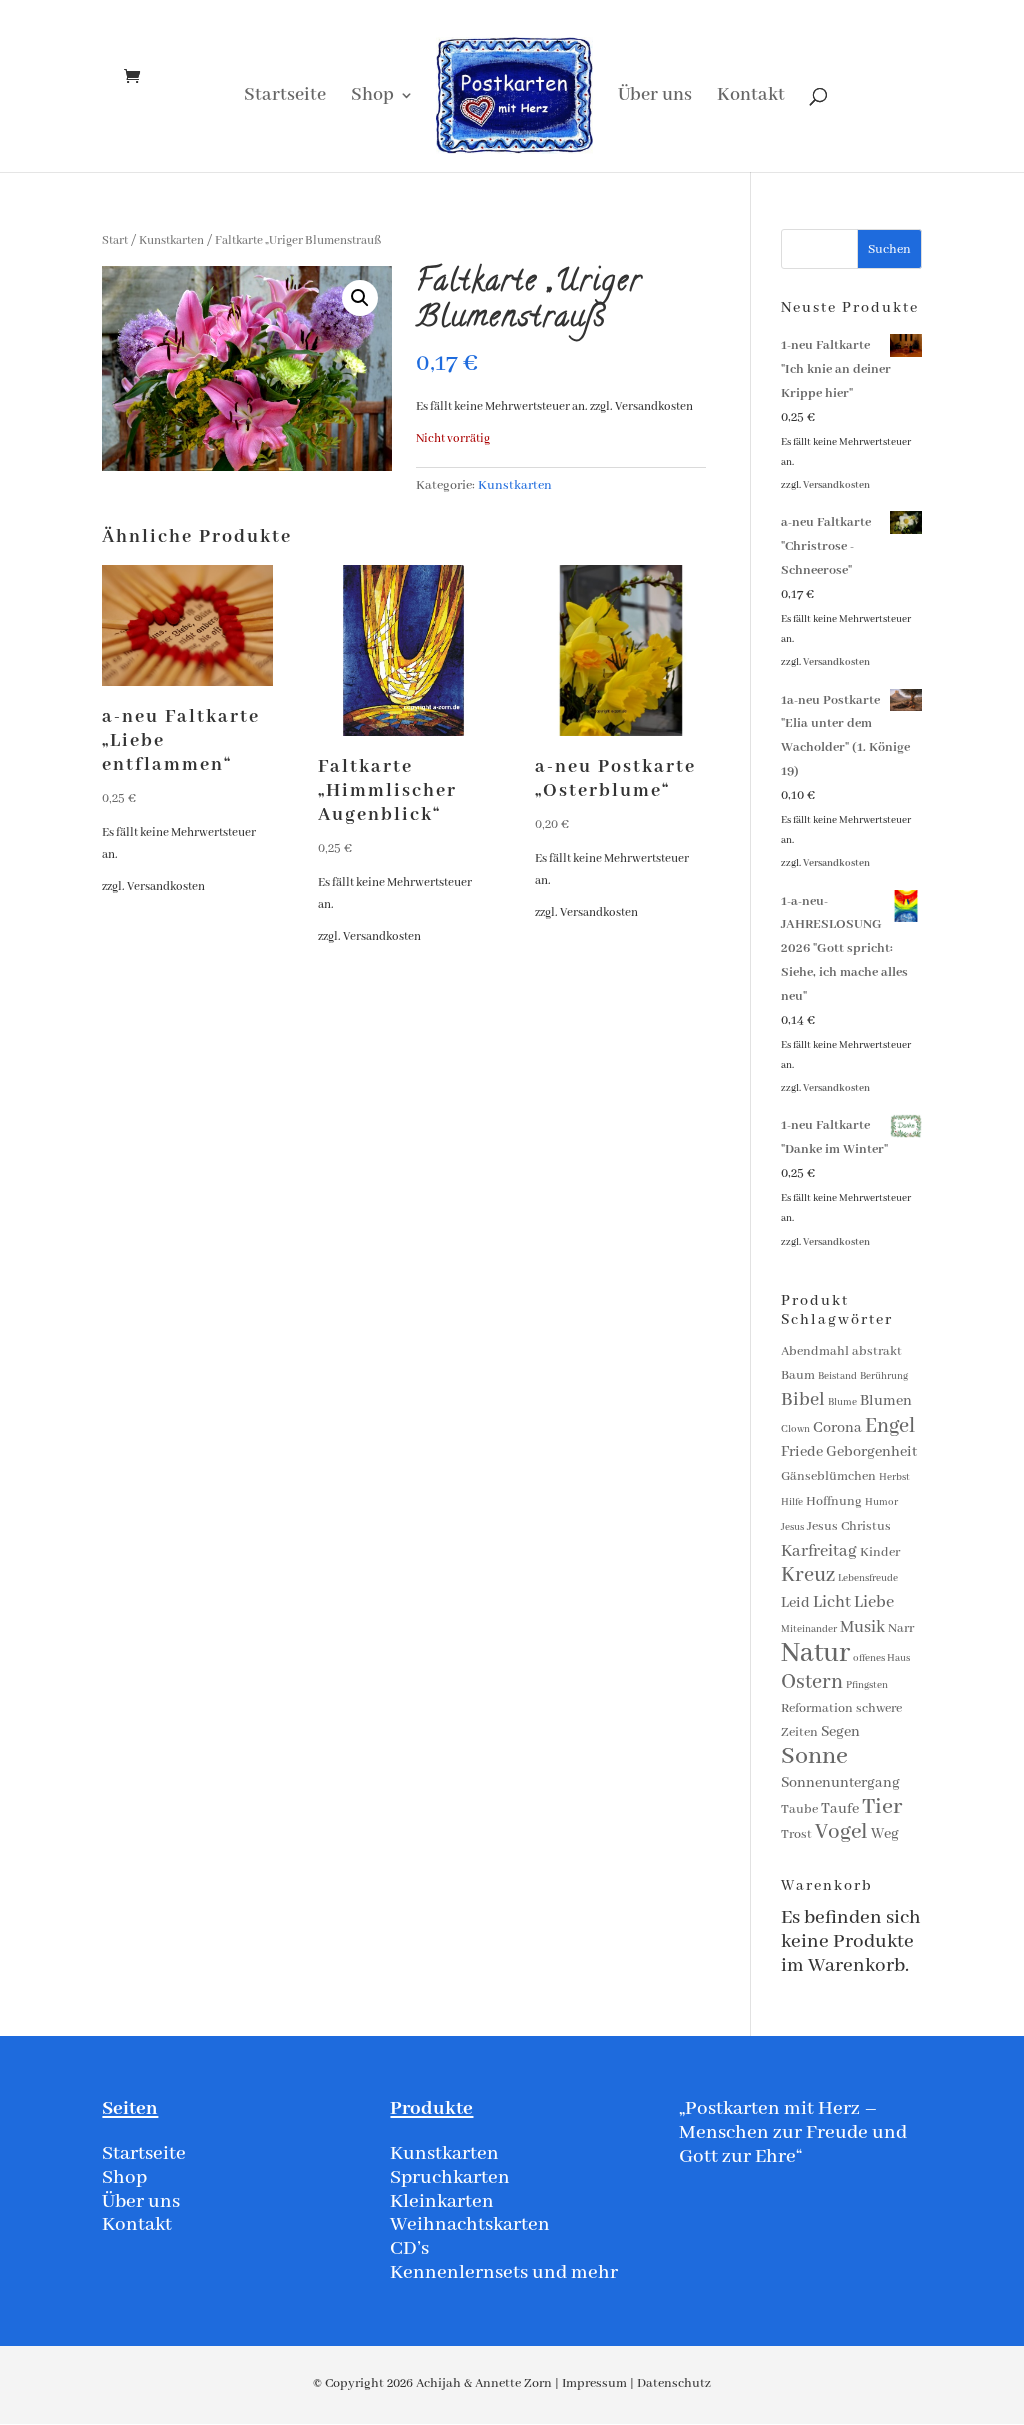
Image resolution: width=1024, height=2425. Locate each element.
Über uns (655, 97)
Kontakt (751, 97)
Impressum (594, 2383)
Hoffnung (834, 1501)
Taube (799, 1809)
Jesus (792, 1527)
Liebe (874, 1602)
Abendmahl (815, 1351)
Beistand (837, 1376)
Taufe (840, 1809)
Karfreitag (819, 1551)
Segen (840, 1732)
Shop (372, 97)
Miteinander (809, 1629)
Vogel (841, 1832)
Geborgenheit (871, 1452)
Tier (882, 1807)
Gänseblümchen (828, 1476)
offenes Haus (881, 1658)
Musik (862, 1627)
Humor (881, 1502)
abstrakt (877, 1351)
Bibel (803, 1400)
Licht (832, 1602)
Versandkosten (654, 406)
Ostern (812, 1682)
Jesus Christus (849, 1526)
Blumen (886, 1401)
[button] (360, 298)
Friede (802, 1452)
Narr (901, 1628)
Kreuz (808, 1575)
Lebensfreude (868, 1578)
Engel (890, 1426)
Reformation (817, 1708)
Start (115, 240)
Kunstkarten (171, 240)
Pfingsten (867, 1685)
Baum (798, 1375)
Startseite (285, 97)
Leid (795, 1603)
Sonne (814, 1756)
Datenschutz (674, 2383)
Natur (815, 1653)
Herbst (894, 1477)
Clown (795, 1429)
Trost (796, 1834)
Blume (842, 1402)
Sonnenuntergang (840, 1783)
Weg (885, 1834)
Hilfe (792, 1502)
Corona (837, 1428)
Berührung (884, 1376)
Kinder (880, 1552)
